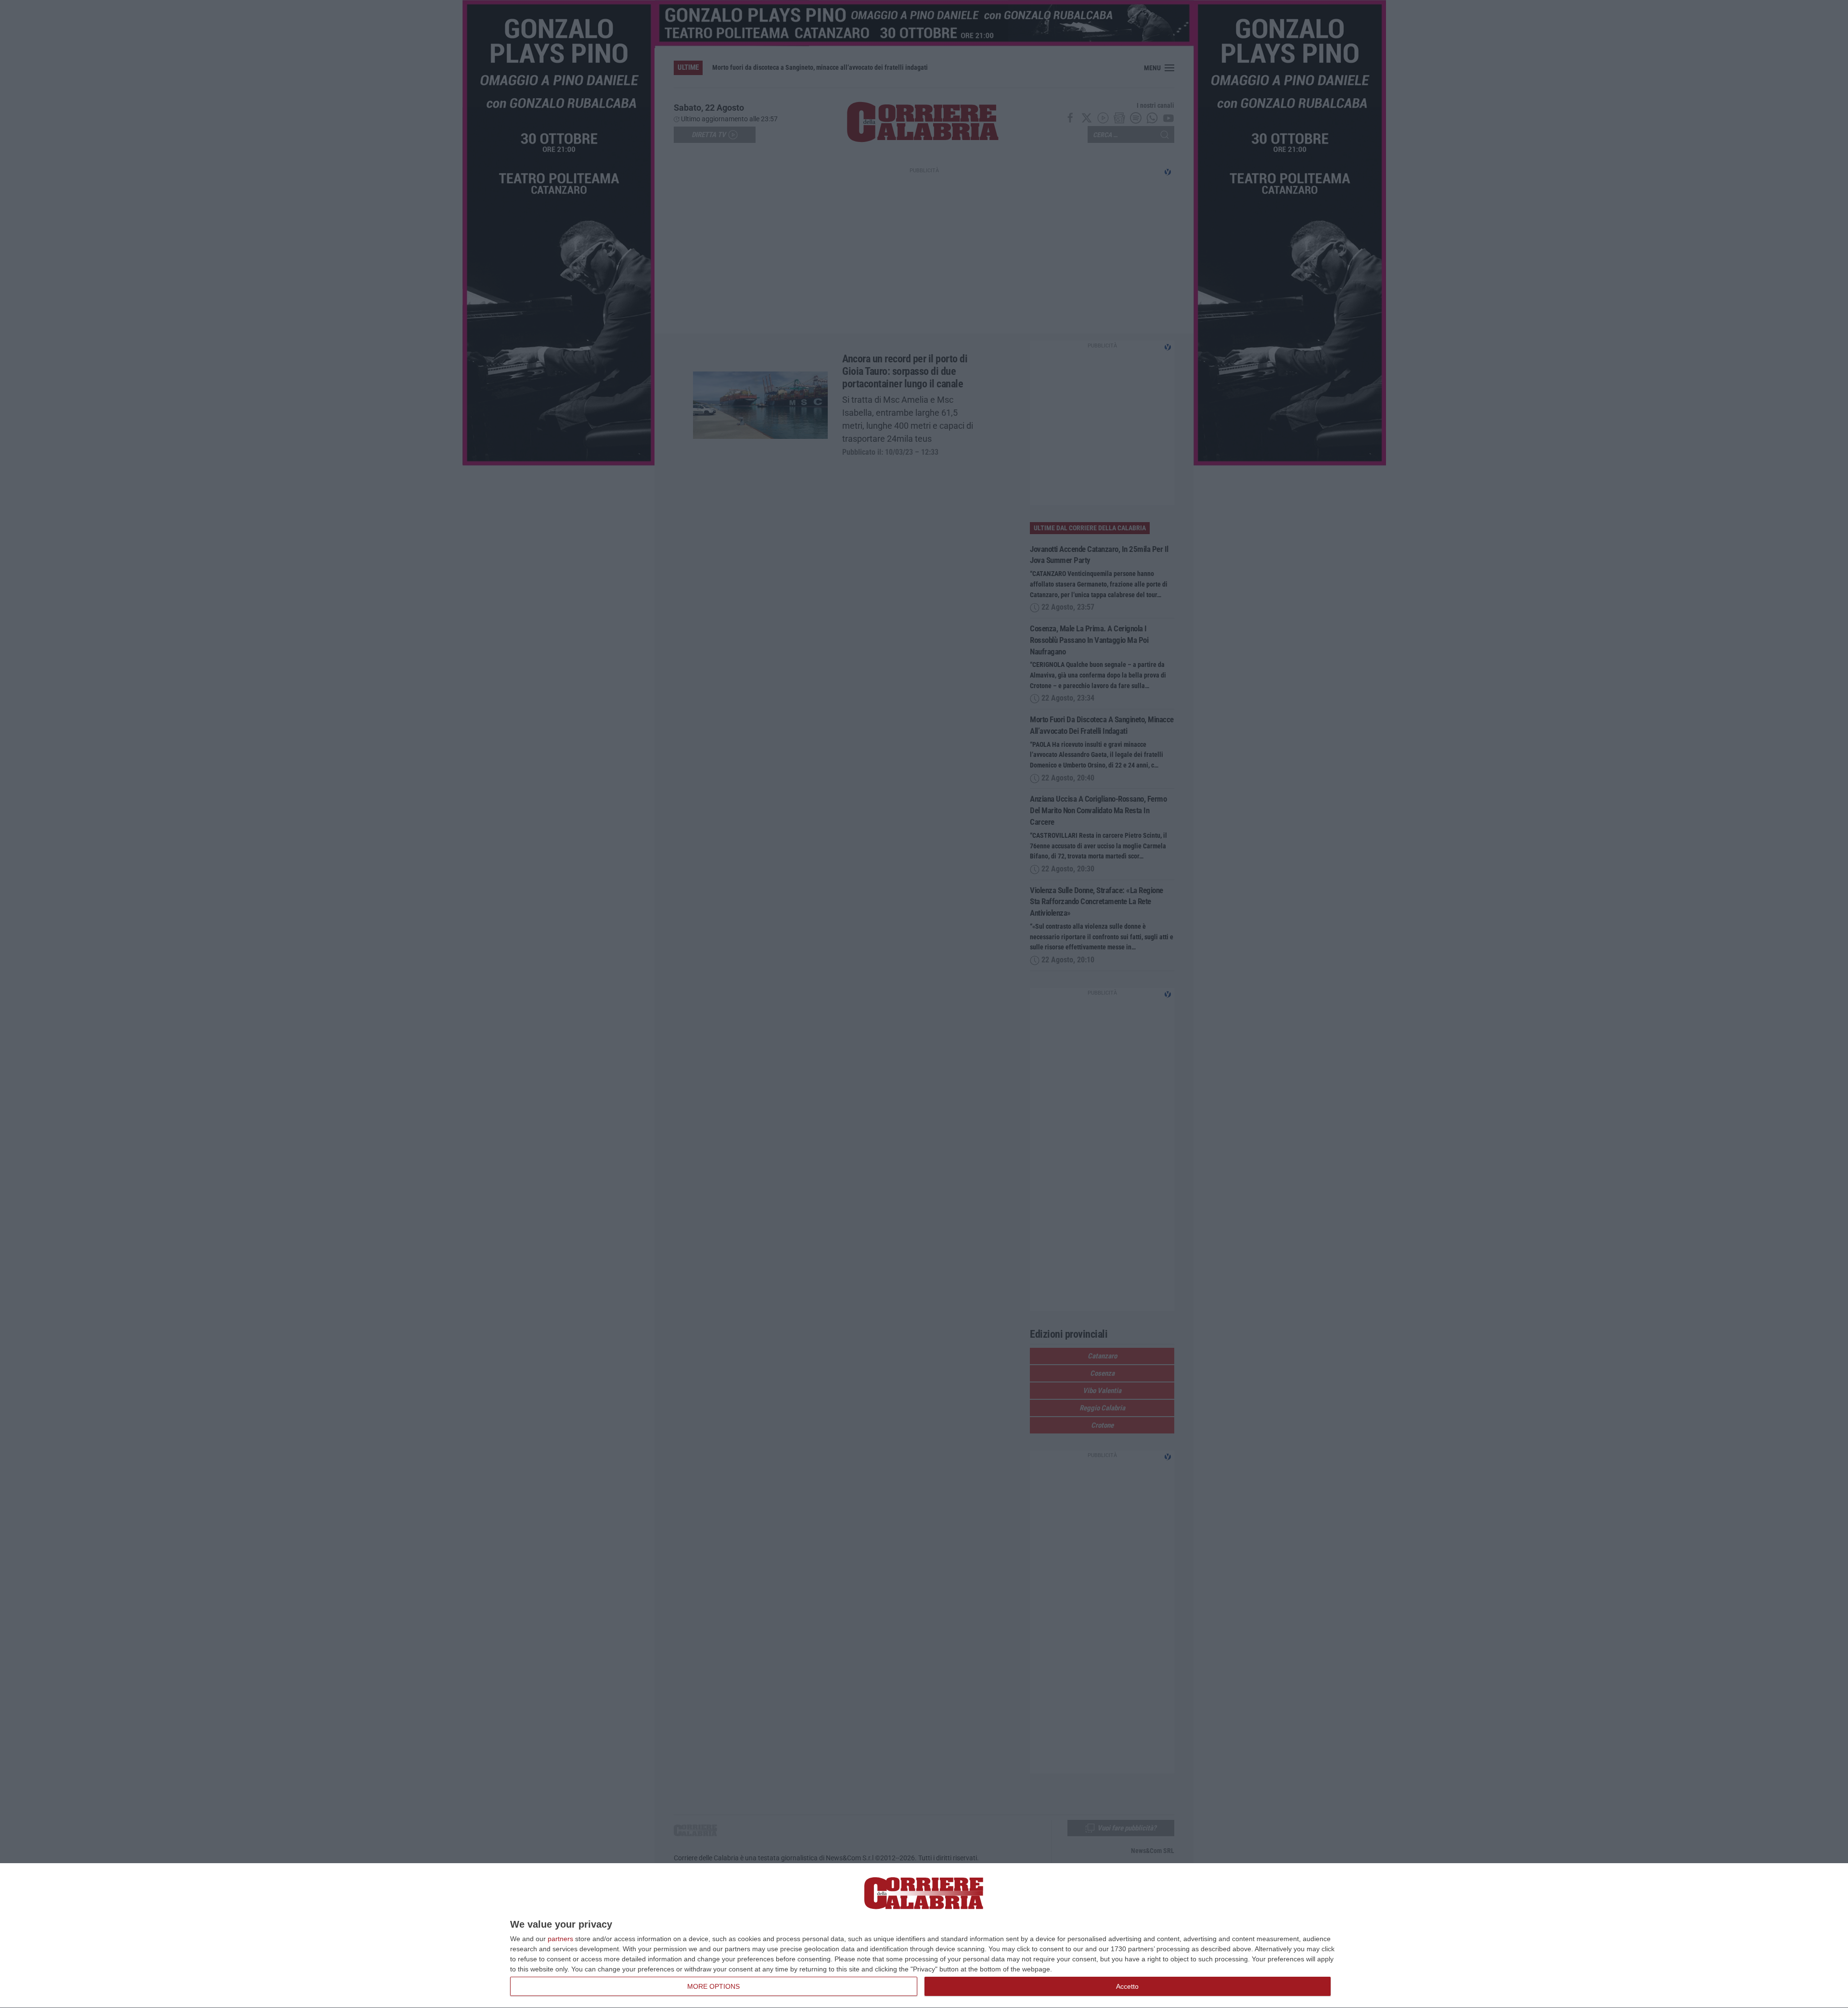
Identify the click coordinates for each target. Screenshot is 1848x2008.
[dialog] (924, 1936)
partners (560, 1939)
